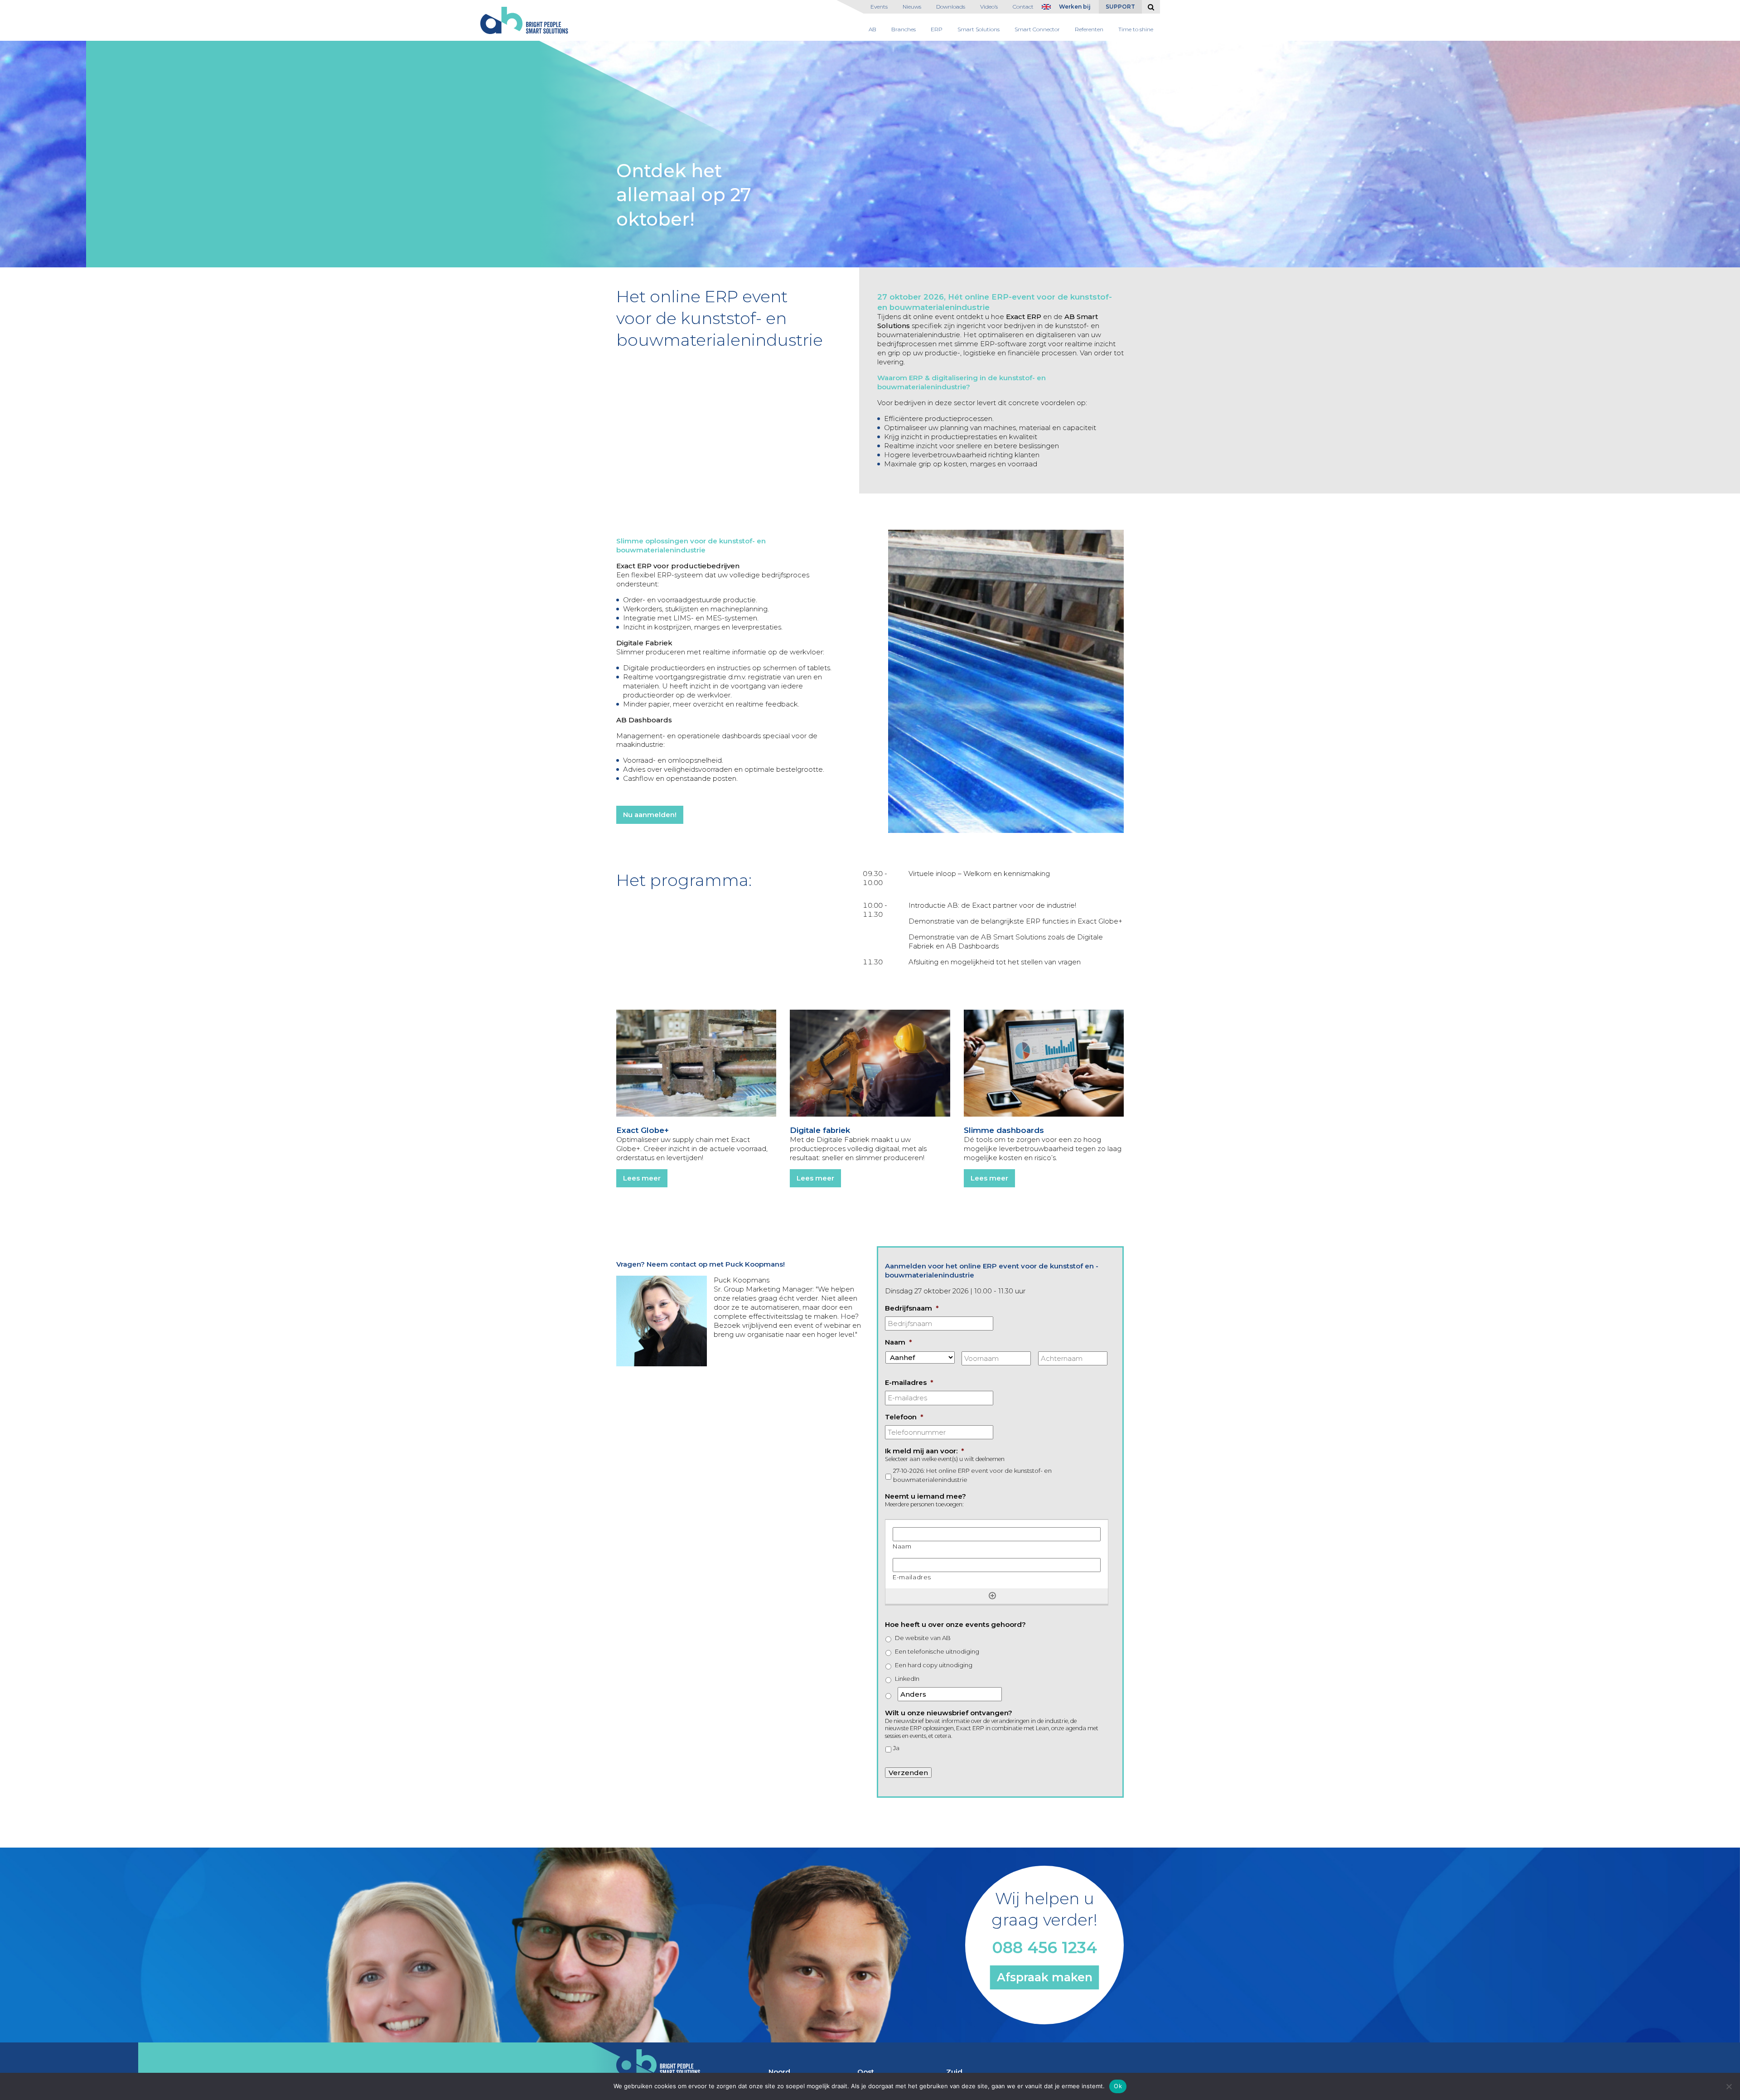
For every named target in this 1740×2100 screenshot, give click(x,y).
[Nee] (1729, 2086)
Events (879, 7)
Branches (904, 29)
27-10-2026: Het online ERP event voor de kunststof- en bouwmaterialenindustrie (972, 1475)
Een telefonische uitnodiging (937, 1651)
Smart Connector (1037, 29)
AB (872, 29)
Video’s (989, 7)
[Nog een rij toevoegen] (992, 1596)
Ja (896, 1748)
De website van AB (923, 1638)
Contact (1023, 7)
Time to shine (1136, 29)
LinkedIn (907, 1679)
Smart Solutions (979, 29)
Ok (1118, 2086)
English (1049, 9)
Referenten (1089, 29)
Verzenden (908, 1773)
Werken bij (1075, 7)
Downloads (951, 7)
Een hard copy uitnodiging (934, 1665)
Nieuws (912, 7)
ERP (937, 29)
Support (1120, 7)
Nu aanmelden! (650, 815)
